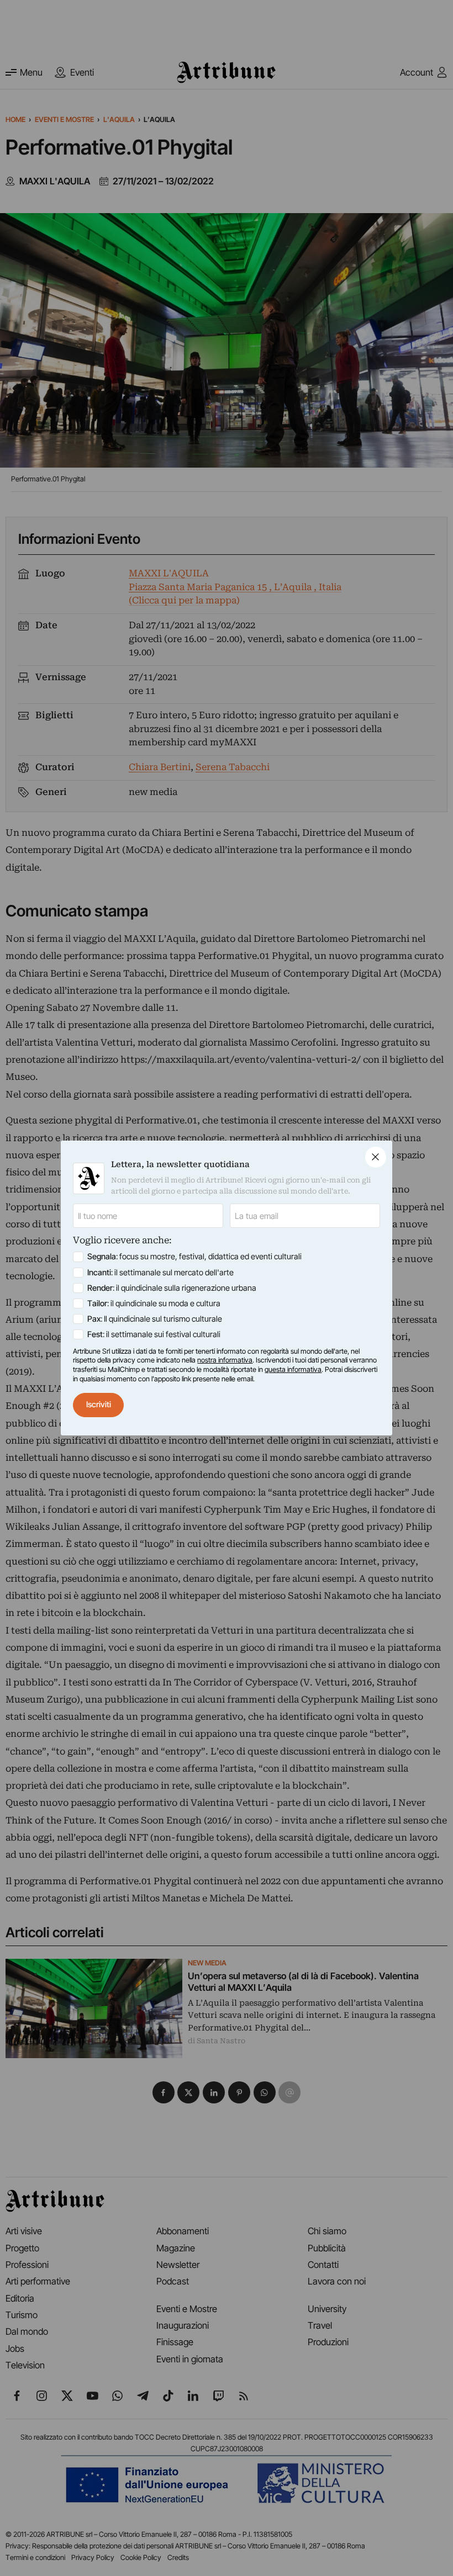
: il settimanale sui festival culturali (154, 1334)
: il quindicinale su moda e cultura (154, 1303)
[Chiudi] (376, 1157)
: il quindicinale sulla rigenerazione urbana (172, 1288)
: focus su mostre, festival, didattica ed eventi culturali (194, 1257)
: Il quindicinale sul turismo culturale (155, 1319)
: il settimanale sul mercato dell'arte (160, 1273)
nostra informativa (225, 1360)
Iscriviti (99, 1404)
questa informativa (293, 1369)
